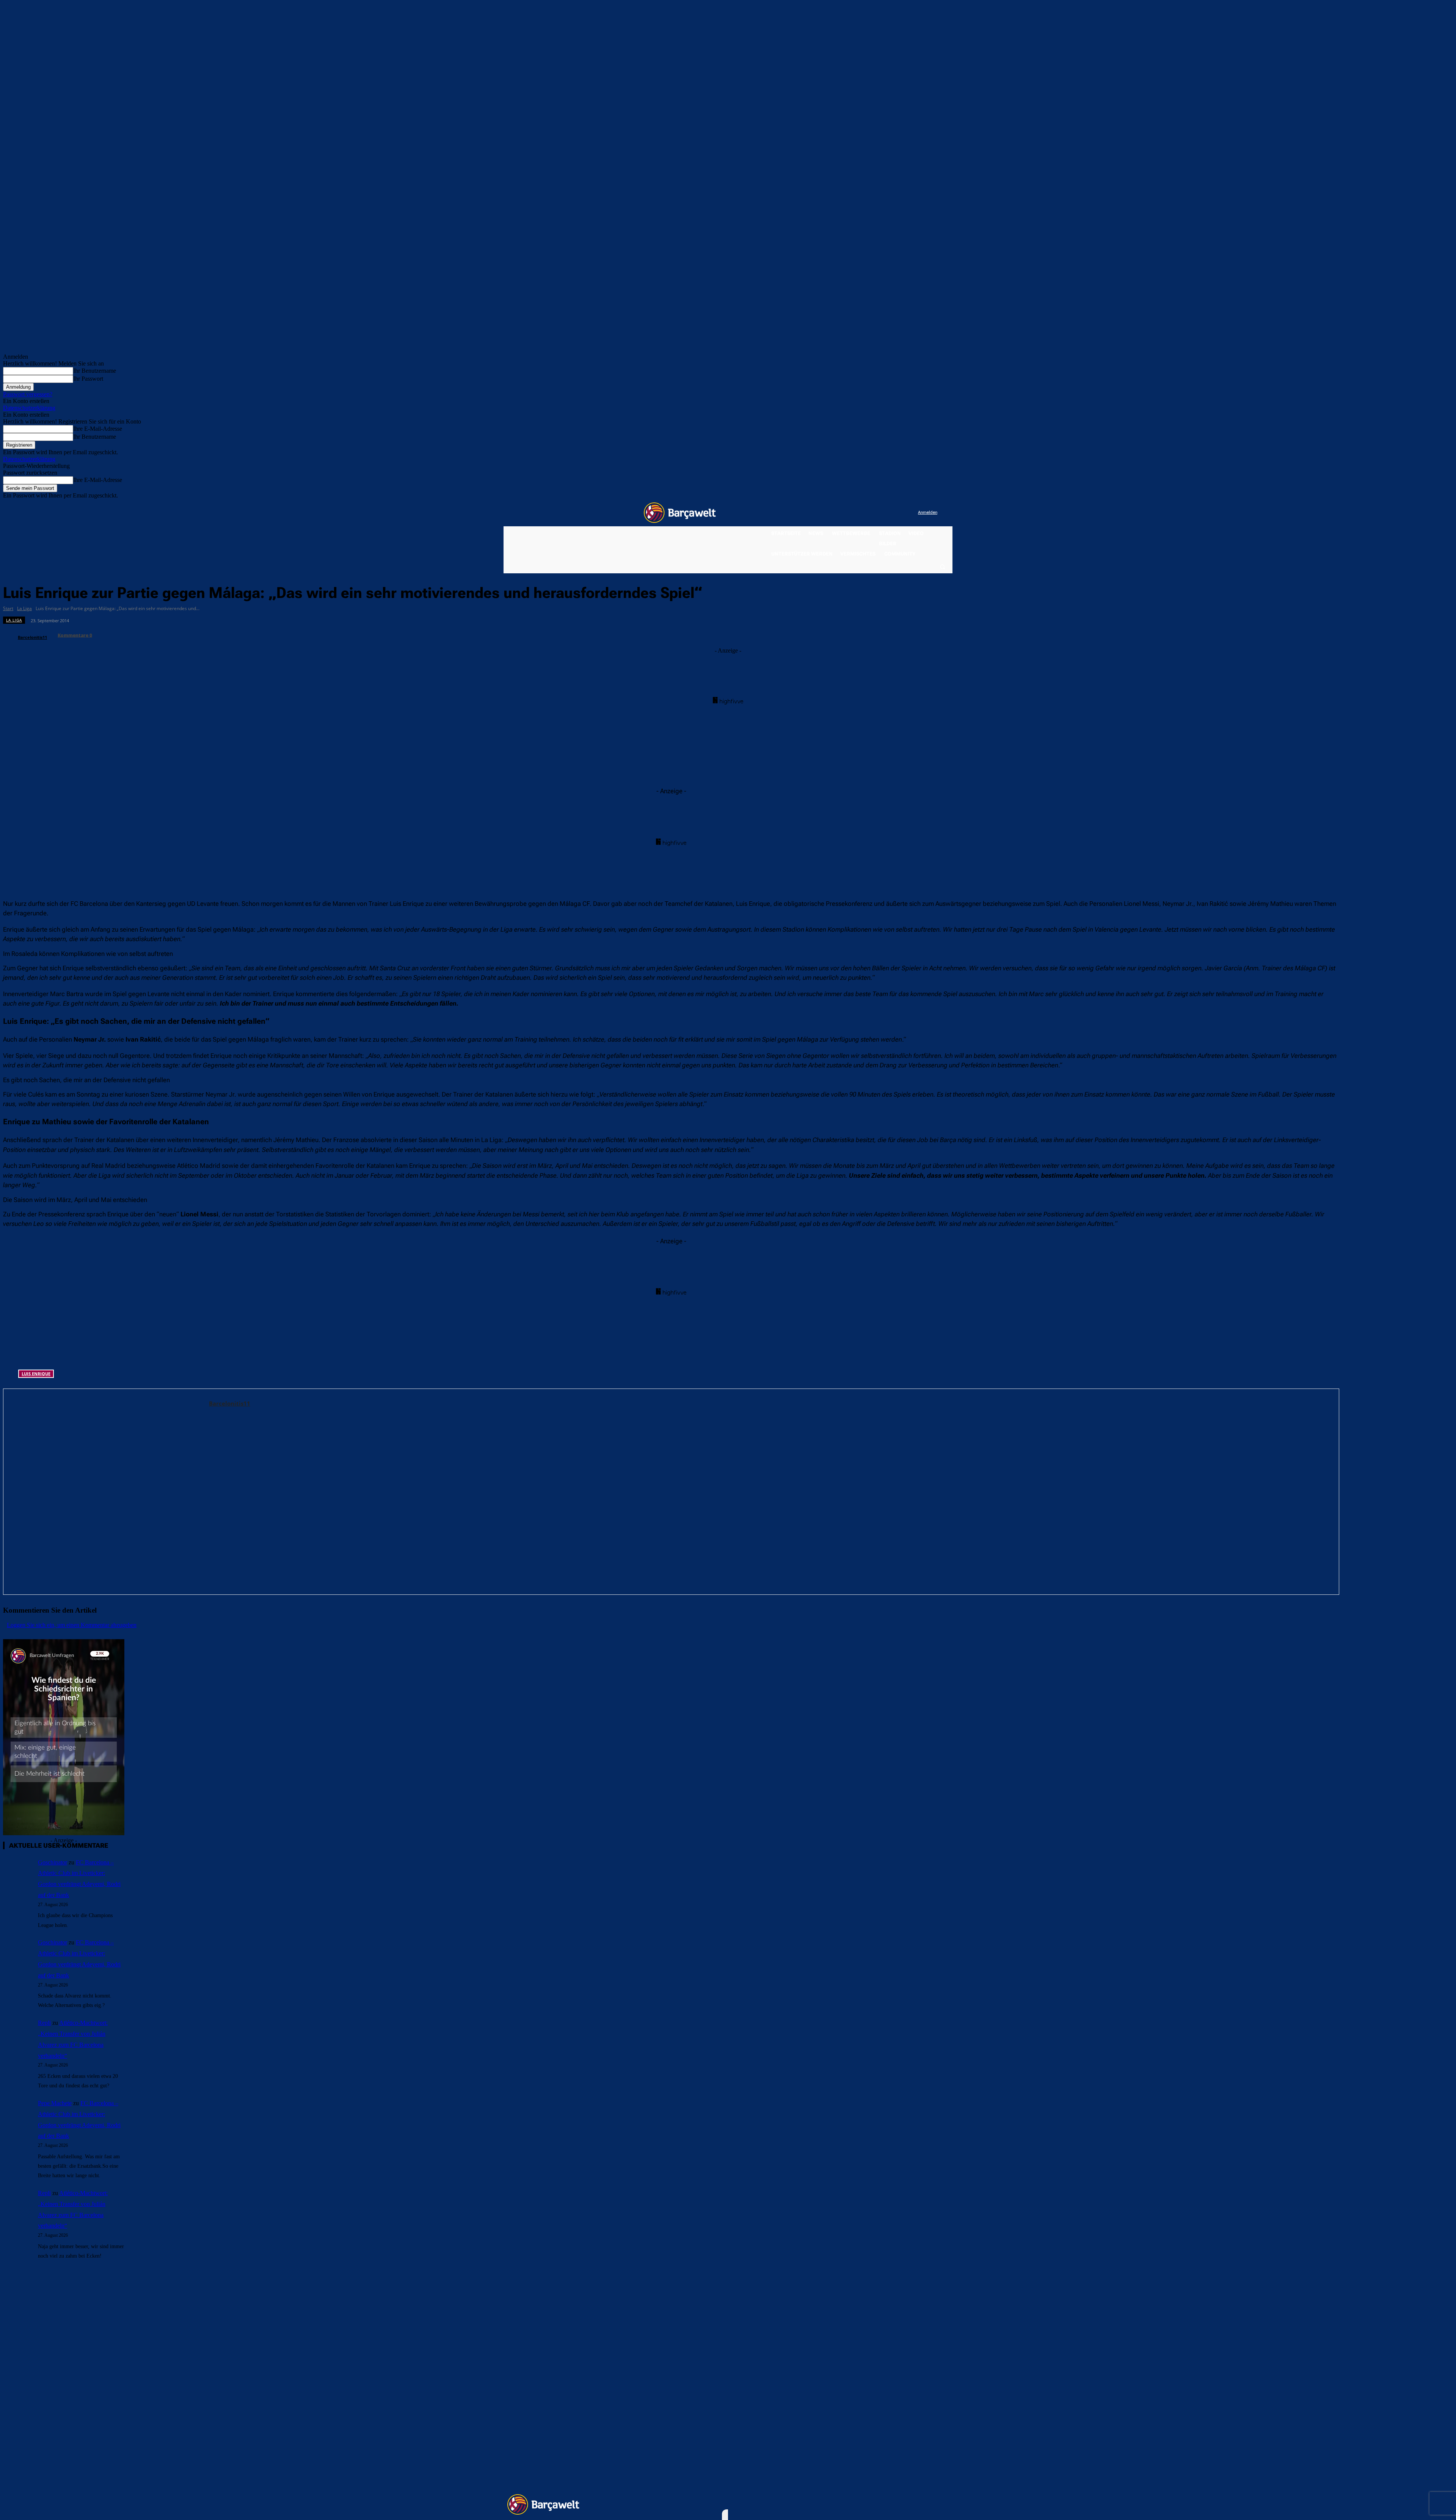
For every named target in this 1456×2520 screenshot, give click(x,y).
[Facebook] (865, 513)
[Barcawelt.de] (680, 513)
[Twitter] (897, 513)
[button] (942, 566)
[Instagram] (881, 513)
